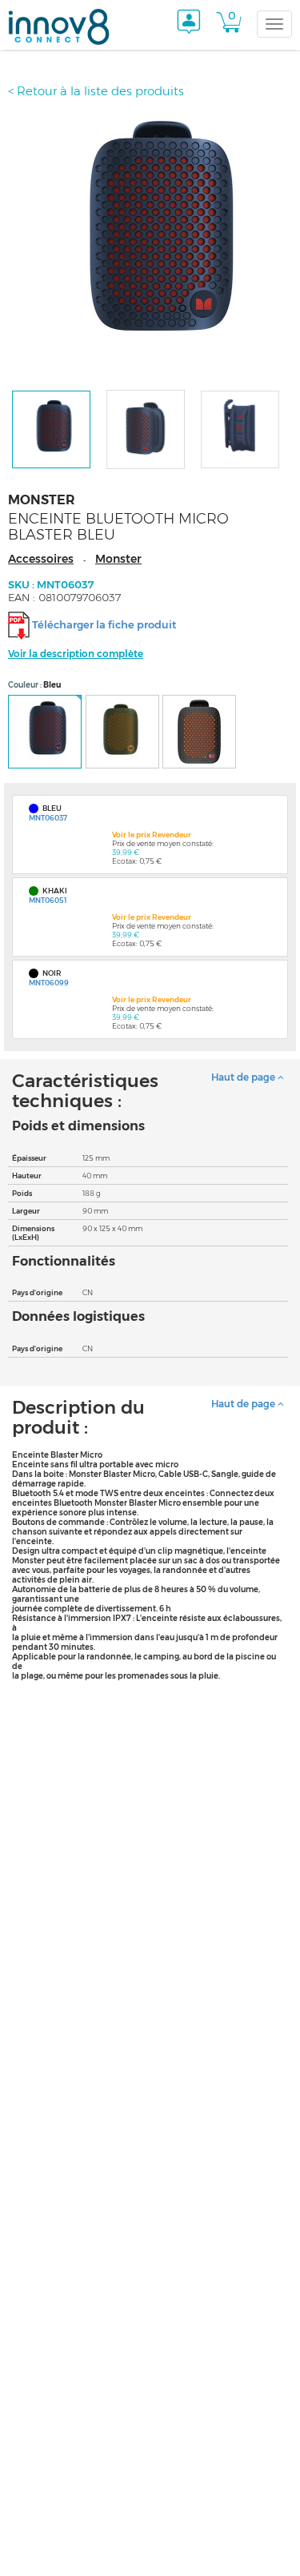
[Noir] (199, 732)
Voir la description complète (76, 654)
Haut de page (244, 1077)
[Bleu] (45, 732)
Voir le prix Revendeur (152, 835)
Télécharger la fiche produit (104, 624)
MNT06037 (48, 818)
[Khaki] (122, 732)
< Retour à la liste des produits (96, 91)
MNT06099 (49, 983)
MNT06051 (48, 900)
